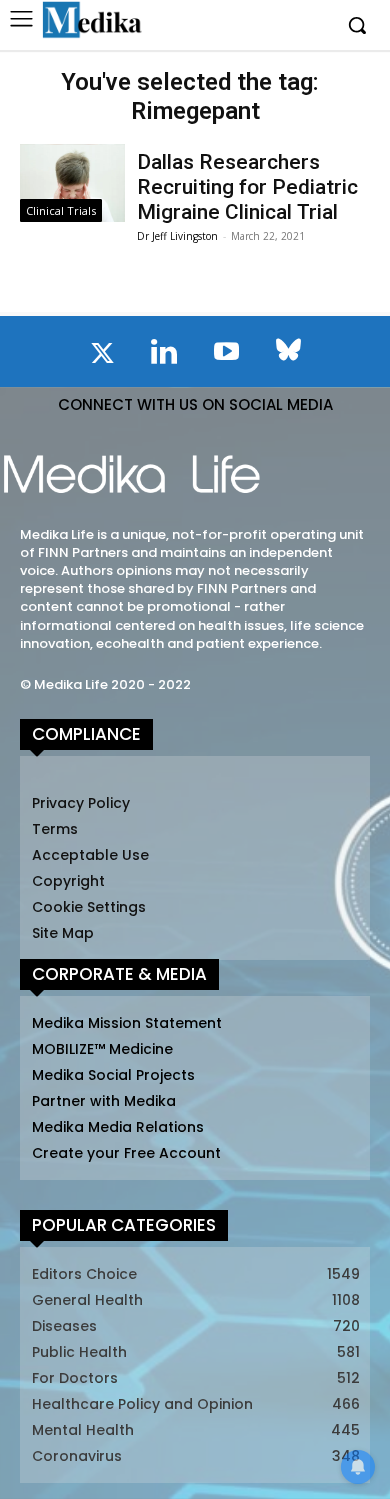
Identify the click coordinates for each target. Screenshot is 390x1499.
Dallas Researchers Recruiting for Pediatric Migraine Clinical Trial (247, 187)
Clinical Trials (61, 210)
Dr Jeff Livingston (177, 236)
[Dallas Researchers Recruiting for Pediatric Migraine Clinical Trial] (72, 183)
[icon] (102, 357)
